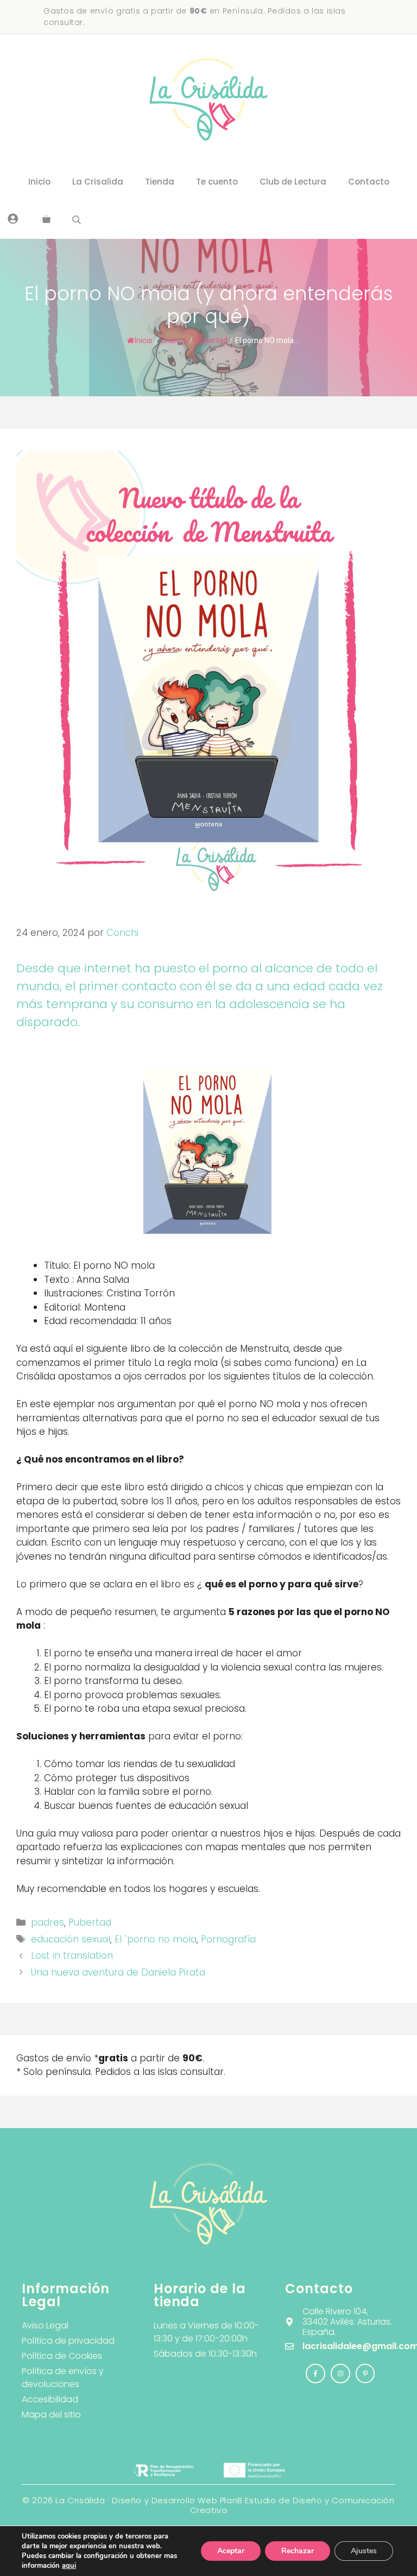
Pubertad (211, 340)
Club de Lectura (293, 182)
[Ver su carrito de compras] (46, 220)
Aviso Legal (45, 2325)
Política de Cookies (62, 2356)
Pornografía (228, 1939)
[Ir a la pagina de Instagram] (315, 2374)
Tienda (160, 182)
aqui (69, 2566)
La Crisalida (98, 182)
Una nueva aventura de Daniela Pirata (118, 1972)
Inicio (39, 182)
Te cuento (217, 182)
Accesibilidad (50, 2399)
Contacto (369, 182)
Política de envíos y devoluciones (63, 2378)
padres (48, 1922)
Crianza (174, 340)
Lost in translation (72, 1955)
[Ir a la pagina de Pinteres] (365, 2374)
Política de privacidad (68, 2341)
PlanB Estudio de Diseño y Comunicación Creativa (292, 2505)
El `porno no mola (156, 1939)
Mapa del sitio (51, 2414)
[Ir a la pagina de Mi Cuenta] (13, 218)
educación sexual (71, 1939)
